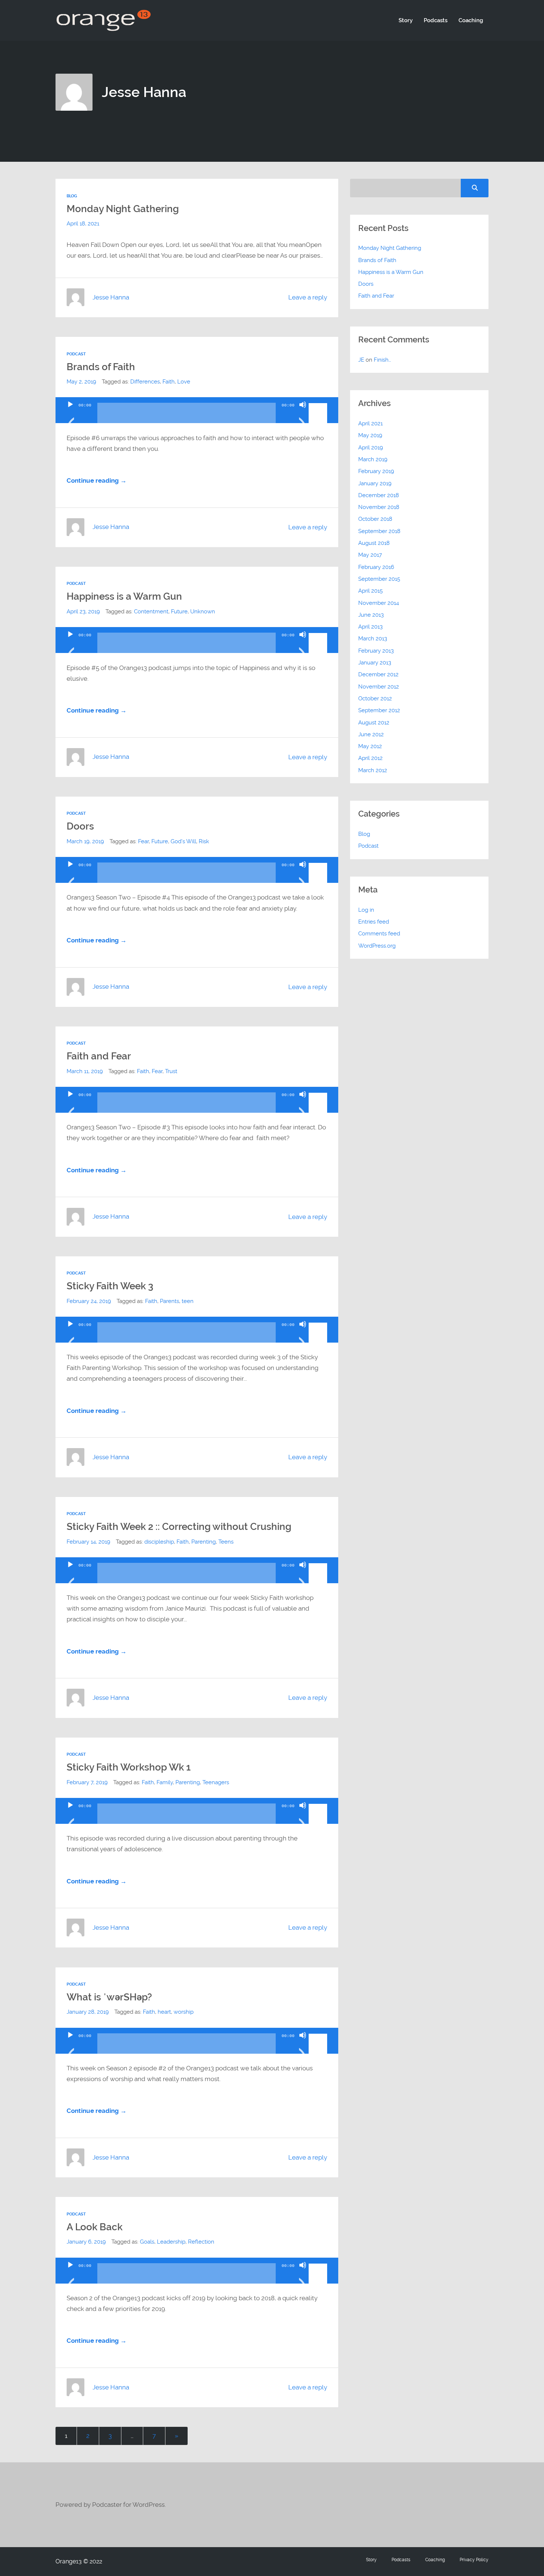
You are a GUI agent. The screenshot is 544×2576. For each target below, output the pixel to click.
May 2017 (370, 555)
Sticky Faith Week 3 (110, 1286)
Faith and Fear (99, 1056)
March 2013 (373, 639)
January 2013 (375, 663)
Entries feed (374, 922)
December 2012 (378, 674)
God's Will (183, 841)
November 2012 (379, 687)
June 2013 (371, 615)
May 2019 (370, 435)
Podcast (76, 354)
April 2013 (370, 627)
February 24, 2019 (89, 1301)
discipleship (159, 1542)
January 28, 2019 (88, 2012)
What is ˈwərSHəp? (109, 1997)
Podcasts (436, 20)
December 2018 (379, 495)
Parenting (204, 1542)
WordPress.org (377, 946)
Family (165, 1782)
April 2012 (370, 758)
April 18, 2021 (83, 224)
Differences (145, 382)
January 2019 (375, 483)
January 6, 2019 (86, 2242)
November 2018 (379, 507)
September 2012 (379, 710)
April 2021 (370, 423)
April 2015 (370, 591)
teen (188, 1301)
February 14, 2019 (88, 1542)
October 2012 (375, 699)
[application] (197, 410)
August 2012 (374, 723)
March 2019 (373, 459)
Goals (147, 2242)
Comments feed (379, 934)
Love (184, 382)
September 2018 (379, 531)
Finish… (382, 360)
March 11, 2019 (85, 1071)
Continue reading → (97, 480)
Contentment (151, 612)
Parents (169, 1301)
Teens (226, 1542)
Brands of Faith (101, 367)
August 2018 (374, 543)
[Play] (70, 414)
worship (184, 2012)
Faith (169, 382)
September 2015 (379, 579)
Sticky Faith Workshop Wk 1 (129, 1767)
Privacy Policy (474, 2560)
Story (406, 20)
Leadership (171, 2242)
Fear (143, 841)
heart (164, 2012)
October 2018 (375, 519)
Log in (366, 910)
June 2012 (371, 734)
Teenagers (216, 1782)
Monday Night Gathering (123, 209)
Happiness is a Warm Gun (124, 596)
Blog (72, 196)
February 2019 (376, 471)
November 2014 (379, 603)
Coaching (471, 20)
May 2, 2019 (81, 382)
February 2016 (376, 567)
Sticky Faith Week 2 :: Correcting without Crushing (179, 1527)
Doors (80, 826)
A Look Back (95, 2227)
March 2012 (373, 770)
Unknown (203, 612)
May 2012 (370, 746)
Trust (171, 1071)
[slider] (319, 404)
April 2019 (371, 448)
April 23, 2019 (83, 612)
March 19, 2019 (85, 841)
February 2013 (376, 651)
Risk (204, 841)
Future (179, 612)
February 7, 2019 (87, 1782)
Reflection (201, 2242)
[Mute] (303, 414)
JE (361, 360)
